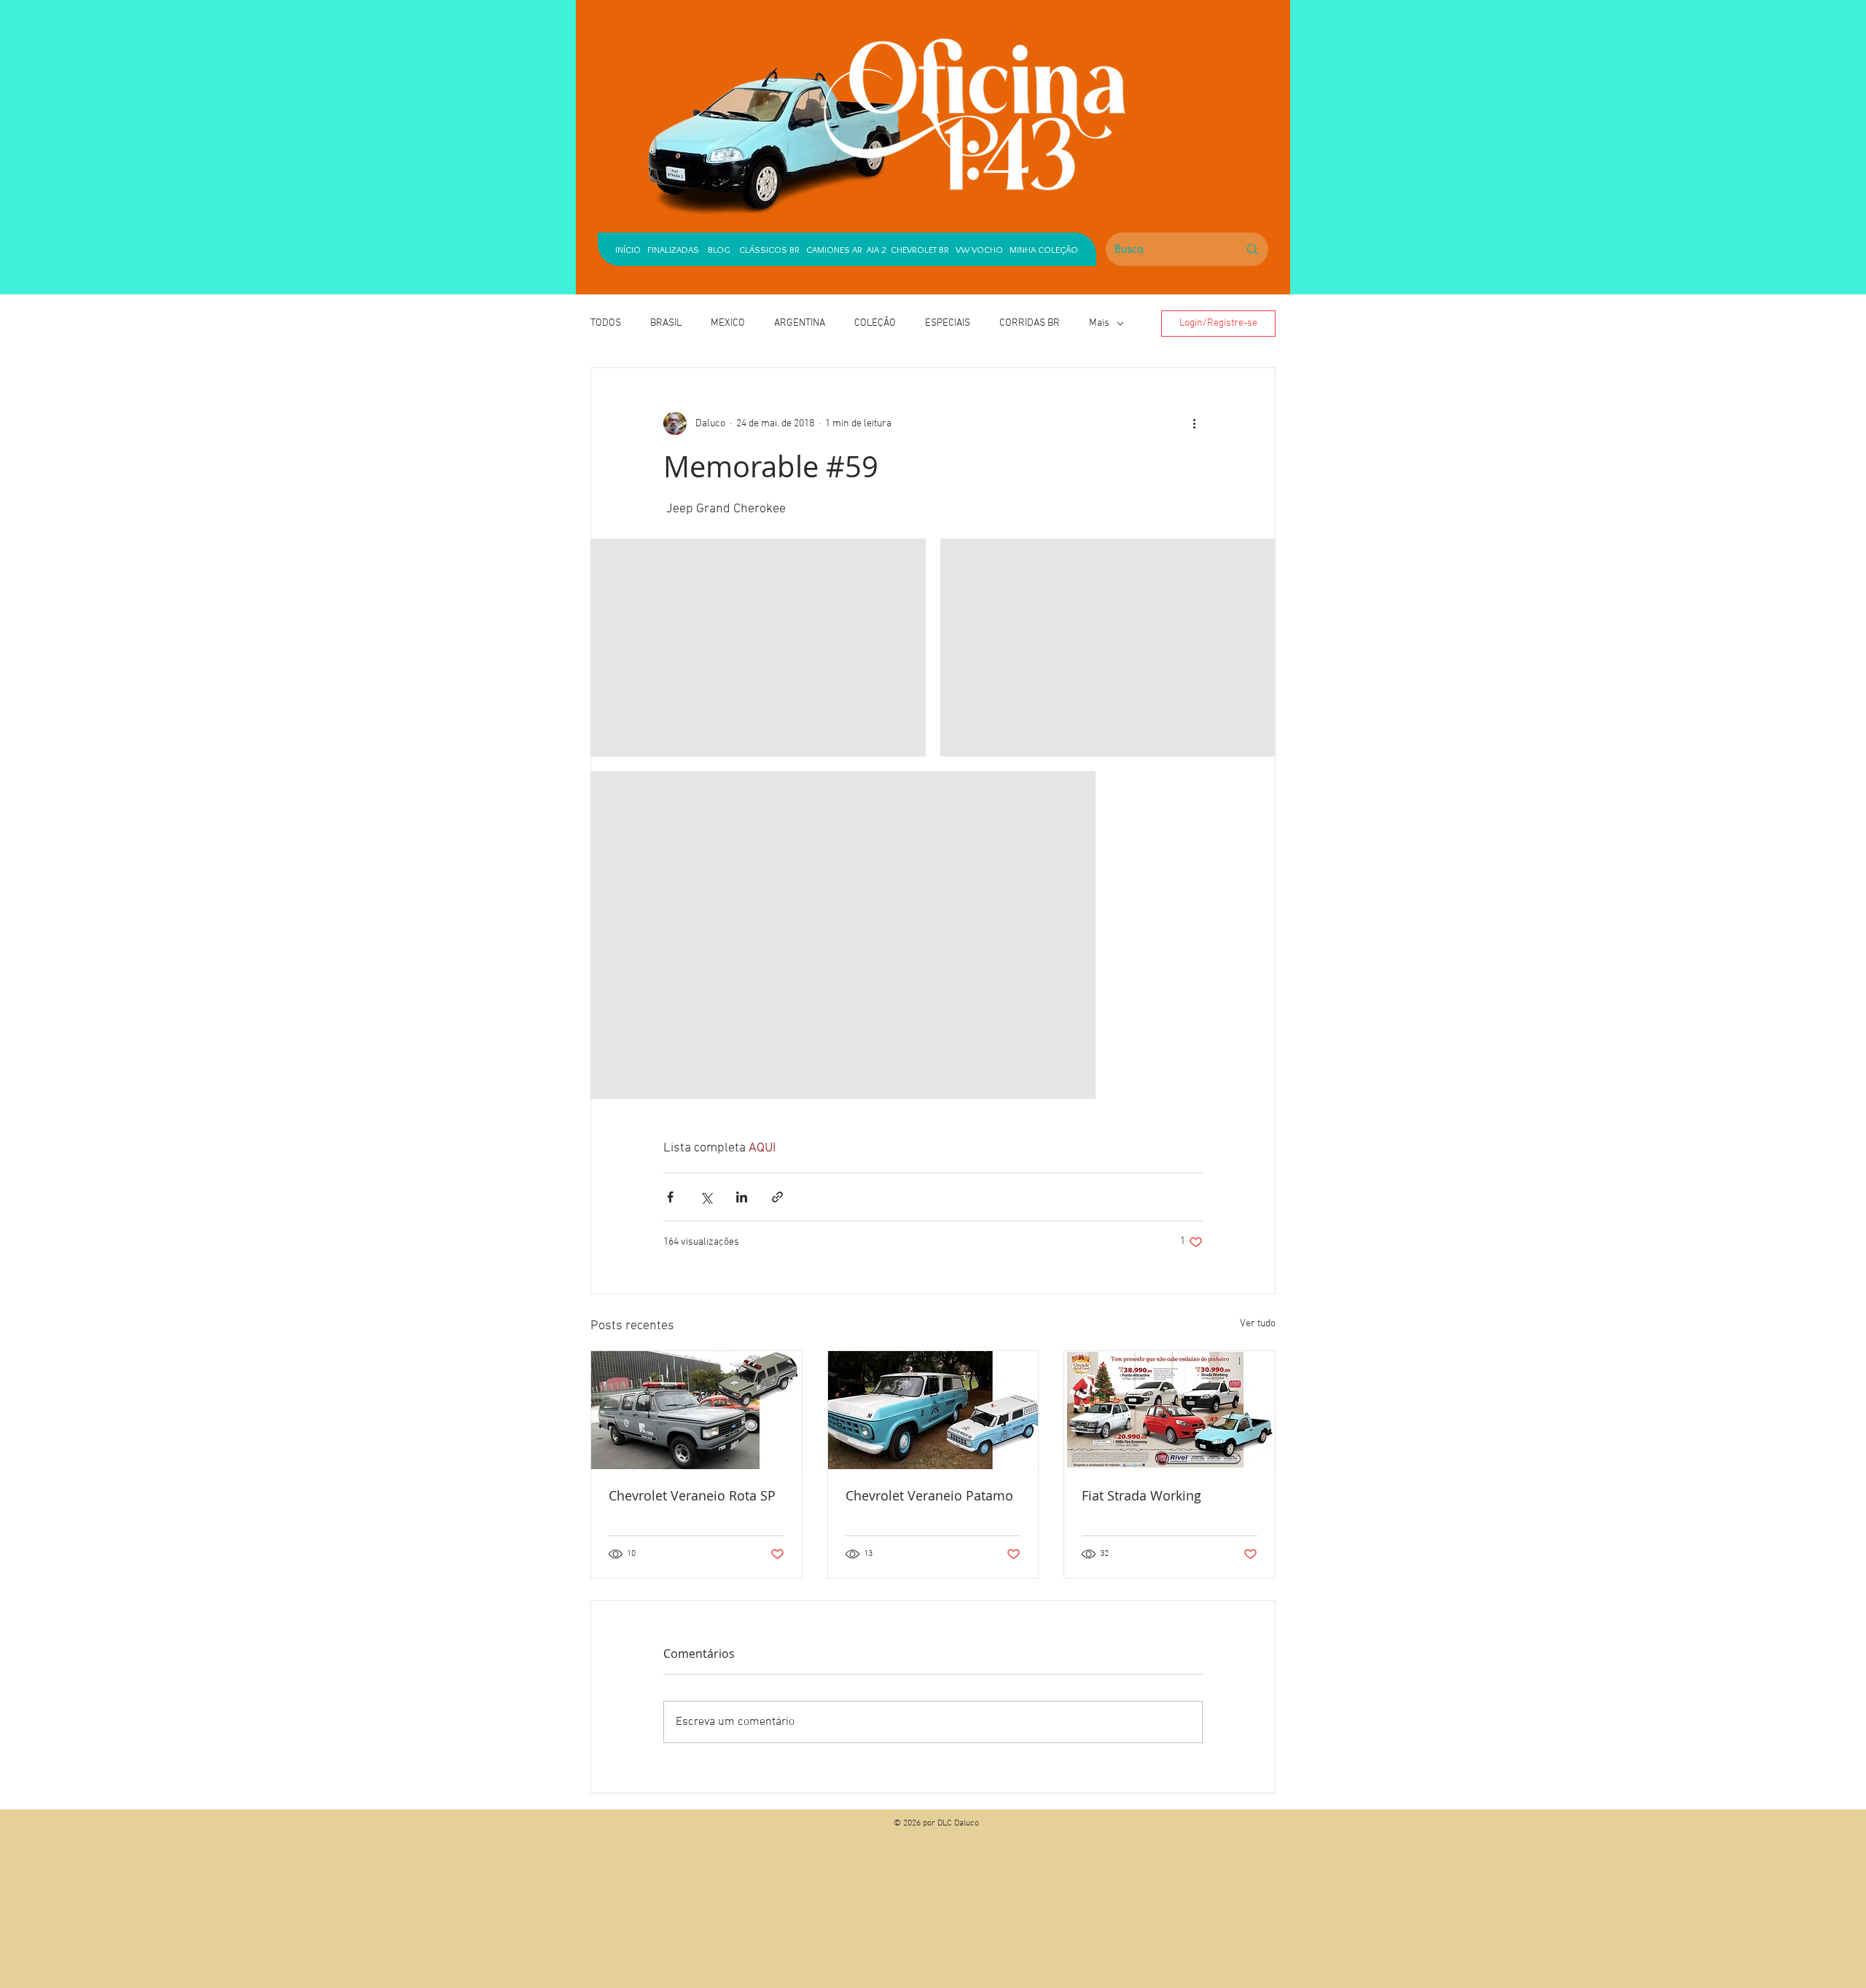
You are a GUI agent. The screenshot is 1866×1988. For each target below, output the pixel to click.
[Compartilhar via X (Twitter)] (706, 1197)
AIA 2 (877, 249)
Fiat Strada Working (1141, 1495)
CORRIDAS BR (1030, 323)
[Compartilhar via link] (777, 1197)
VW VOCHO (979, 249)
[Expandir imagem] (758, 647)
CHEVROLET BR (920, 249)
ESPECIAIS (948, 323)
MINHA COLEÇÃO (1044, 249)
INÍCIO (628, 249)
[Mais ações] (1194, 423)
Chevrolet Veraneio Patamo (929, 1495)
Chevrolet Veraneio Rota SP (692, 1495)
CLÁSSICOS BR (766, 249)
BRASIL (666, 323)
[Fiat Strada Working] (1170, 1410)
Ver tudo (1258, 1324)
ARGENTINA (800, 323)
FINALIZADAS (673, 249)
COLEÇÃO (875, 323)
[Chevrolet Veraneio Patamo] (933, 1410)
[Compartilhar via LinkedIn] (742, 1197)
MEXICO (728, 323)
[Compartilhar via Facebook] (670, 1197)
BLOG (719, 249)
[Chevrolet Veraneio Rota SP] (696, 1410)
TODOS (606, 323)
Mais (1099, 323)
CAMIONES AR (834, 249)
